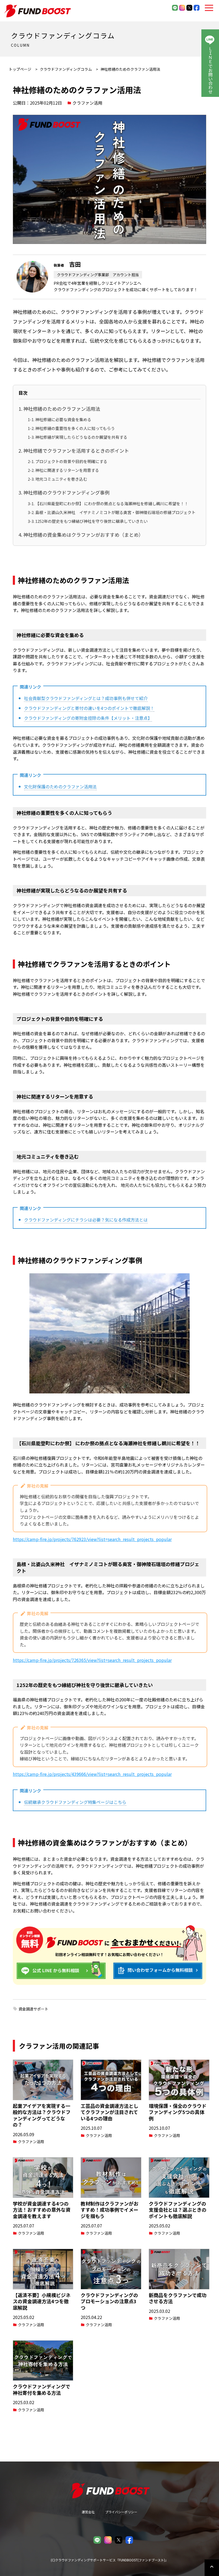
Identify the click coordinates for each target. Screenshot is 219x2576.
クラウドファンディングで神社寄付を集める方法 (42, 2389)
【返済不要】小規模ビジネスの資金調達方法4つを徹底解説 (42, 2301)
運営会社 (88, 2512)
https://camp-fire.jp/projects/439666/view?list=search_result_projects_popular (92, 1774)
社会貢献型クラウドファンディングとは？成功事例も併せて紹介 (86, 698)
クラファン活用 (87, 103)
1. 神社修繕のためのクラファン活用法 (59, 409)
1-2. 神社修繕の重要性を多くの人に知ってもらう (71, 428)
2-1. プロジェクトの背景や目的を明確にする (68, 461)
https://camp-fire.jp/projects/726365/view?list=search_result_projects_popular (92, 1660)
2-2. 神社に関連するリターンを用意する (63, 470)
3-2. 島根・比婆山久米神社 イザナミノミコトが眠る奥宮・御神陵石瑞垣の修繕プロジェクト (112, 512)
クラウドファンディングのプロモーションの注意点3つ (109, 2301)
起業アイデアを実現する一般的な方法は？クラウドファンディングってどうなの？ (42, 2115)
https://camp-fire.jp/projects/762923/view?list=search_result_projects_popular (92, 1539)
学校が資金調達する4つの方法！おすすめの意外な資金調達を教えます (42, 2210)
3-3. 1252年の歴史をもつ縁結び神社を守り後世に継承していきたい (88, 521)
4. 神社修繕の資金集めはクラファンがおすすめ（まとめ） (81, 535)
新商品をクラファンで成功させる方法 (178, 2298)
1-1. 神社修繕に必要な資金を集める (60, 419)
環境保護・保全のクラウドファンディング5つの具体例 (178, 2112)
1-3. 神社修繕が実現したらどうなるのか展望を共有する (78, 437)
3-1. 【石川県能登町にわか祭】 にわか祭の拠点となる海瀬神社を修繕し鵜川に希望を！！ (108, 503)
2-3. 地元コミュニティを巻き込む (57, 479)
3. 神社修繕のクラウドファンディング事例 (64, 492)
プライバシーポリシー (121, 2512)
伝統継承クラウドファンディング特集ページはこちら (75, 1802)
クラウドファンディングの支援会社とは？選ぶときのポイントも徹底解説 (178, 2210)
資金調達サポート (33, 2009)
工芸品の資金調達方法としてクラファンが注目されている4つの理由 (109, 2112)
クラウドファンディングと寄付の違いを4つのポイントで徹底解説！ (89, 708)
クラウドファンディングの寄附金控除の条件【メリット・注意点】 (88, 718)
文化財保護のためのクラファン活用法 (60, 787)
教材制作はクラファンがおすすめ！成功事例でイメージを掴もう (109, 2210)
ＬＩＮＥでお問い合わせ (210, 70)
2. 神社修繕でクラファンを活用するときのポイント (74, 451)
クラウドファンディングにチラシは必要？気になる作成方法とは (86, 1220)
